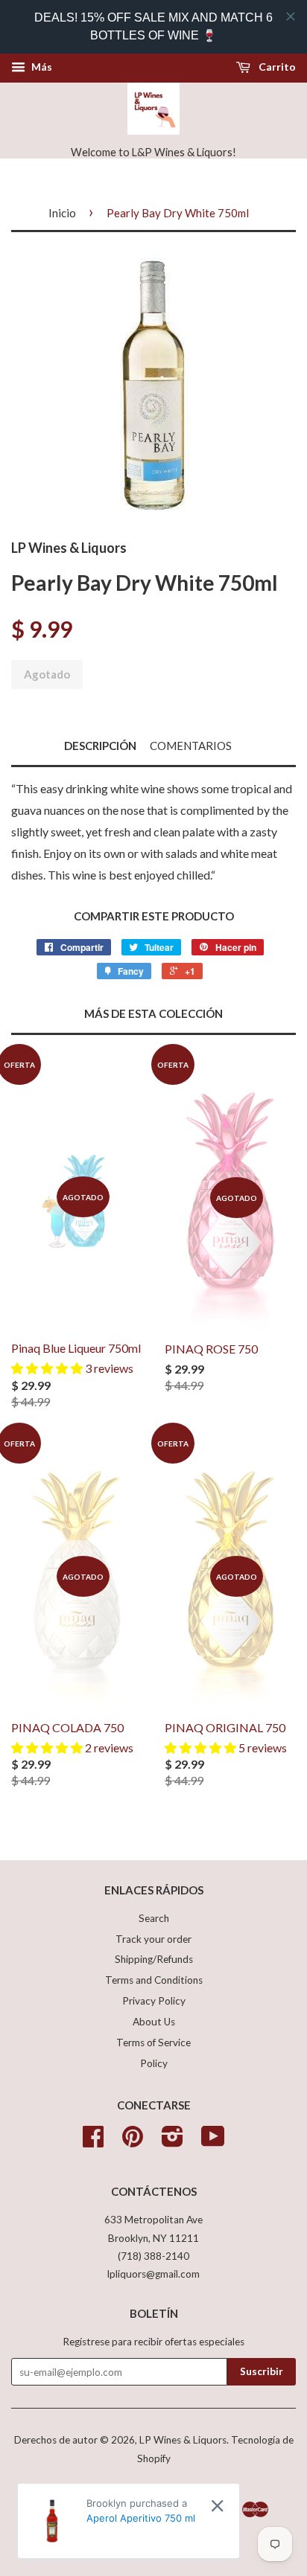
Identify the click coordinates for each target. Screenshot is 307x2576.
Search (154, 1918)
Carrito (276, 67)
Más (41, 67)
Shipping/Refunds (154, 1959)
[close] (291, 16)
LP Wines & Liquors (183, 2440)
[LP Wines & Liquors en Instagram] (173, 2141)
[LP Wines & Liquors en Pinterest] (133, 2141)
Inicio (62, 213)
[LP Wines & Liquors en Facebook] (93, 2141)
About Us (154, 2022)
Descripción (100, 746)
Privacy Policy (154, 2001)
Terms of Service (153, 2042)
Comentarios (191, 746)
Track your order (153, 1939)
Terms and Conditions (154, 1980)
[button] (48, 1368)
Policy (154, 2063)
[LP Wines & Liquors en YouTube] (213, 2141)
